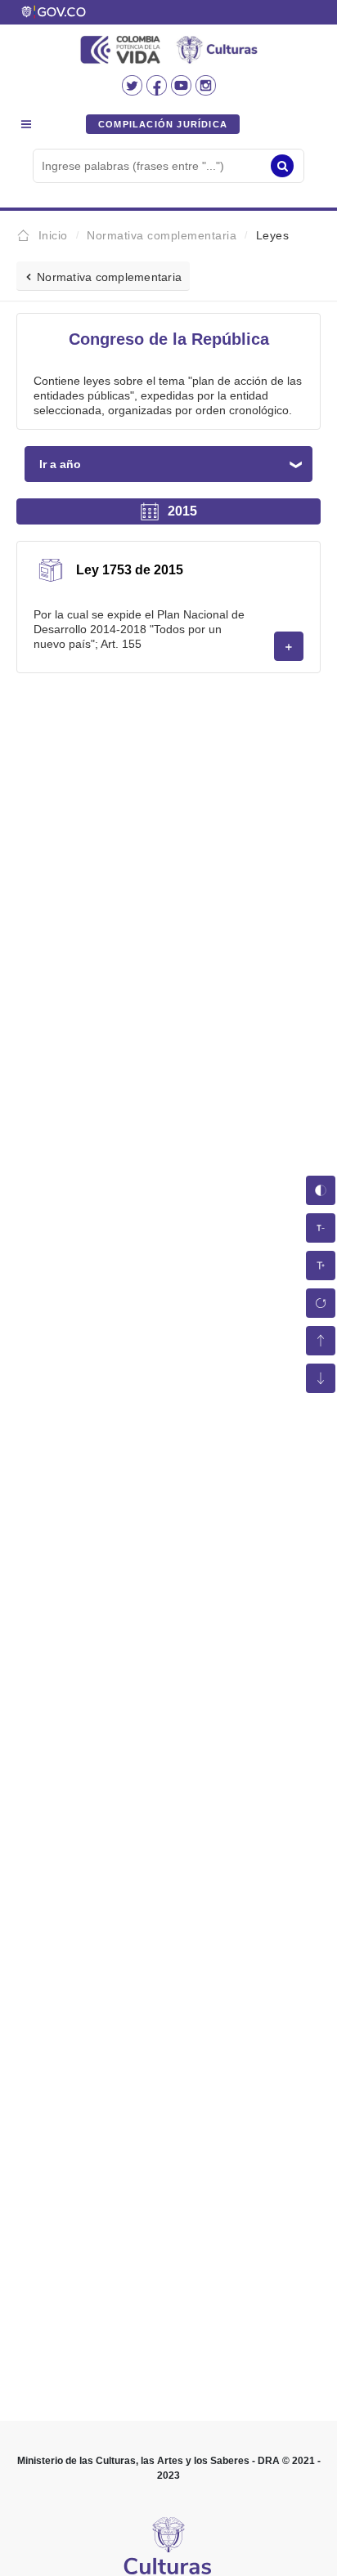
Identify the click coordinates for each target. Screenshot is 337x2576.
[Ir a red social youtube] (183, 91)
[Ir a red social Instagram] (206, 91)
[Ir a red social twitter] (134, 91)
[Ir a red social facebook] (159, 91)
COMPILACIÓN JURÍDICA (163, 124)
